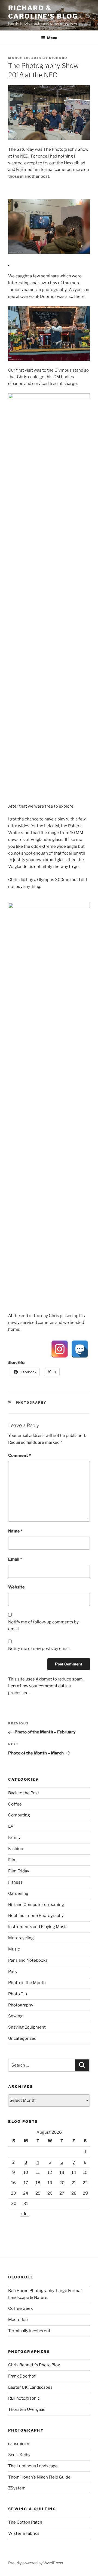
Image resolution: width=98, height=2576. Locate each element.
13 (62, 2172)
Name (15, 1531)
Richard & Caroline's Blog (43, 12)
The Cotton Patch (25, 2522)
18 (38, 2183)
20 (62, 2183)
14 (74, 2172)
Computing (19, 1815)
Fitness (15, 1882)
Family (14, 1837)
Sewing (15, 2016)
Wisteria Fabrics (24, 2533)
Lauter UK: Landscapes (30, 2387)
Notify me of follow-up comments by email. (43, 1625)
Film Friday (19, 1871)
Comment (19, 1456)
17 (26, 2183)
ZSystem (17, 2488)
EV (11, 1826)
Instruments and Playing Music (38, 1927)
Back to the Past (24, 1793)
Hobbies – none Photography (36, 1916)
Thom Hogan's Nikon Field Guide (39, 2477)
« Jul (25, 2214)
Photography (31, 1403)
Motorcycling (21, 1938)
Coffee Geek (20, 2308)
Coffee (15, 1804)
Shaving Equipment (27, 2027)
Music (14, 1949)
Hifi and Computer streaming (36, 1905)
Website (16, 1587)
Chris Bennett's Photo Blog (34, 2365)
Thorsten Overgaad (27, 2409)
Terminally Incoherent (29, 2331)
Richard (58, 58)
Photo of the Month (27, 1983)
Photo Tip (18, 1994)
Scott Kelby (19, 2455)
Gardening (18, 1893)
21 (74, 2183)
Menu (52, 38)
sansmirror (19, 2444)
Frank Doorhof (22, 2376)
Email (15, 1559)
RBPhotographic (24, 2398)
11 (38, 2172)
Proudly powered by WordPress (36, 2563)
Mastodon (18, 2320)
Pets (13, 1972)
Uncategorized (22, 2038)
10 (26, 2172)
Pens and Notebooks (28, 1960)
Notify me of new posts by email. (39, 1649)
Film (12, 1860)
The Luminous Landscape (33, 2466)
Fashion (16, 1849)
